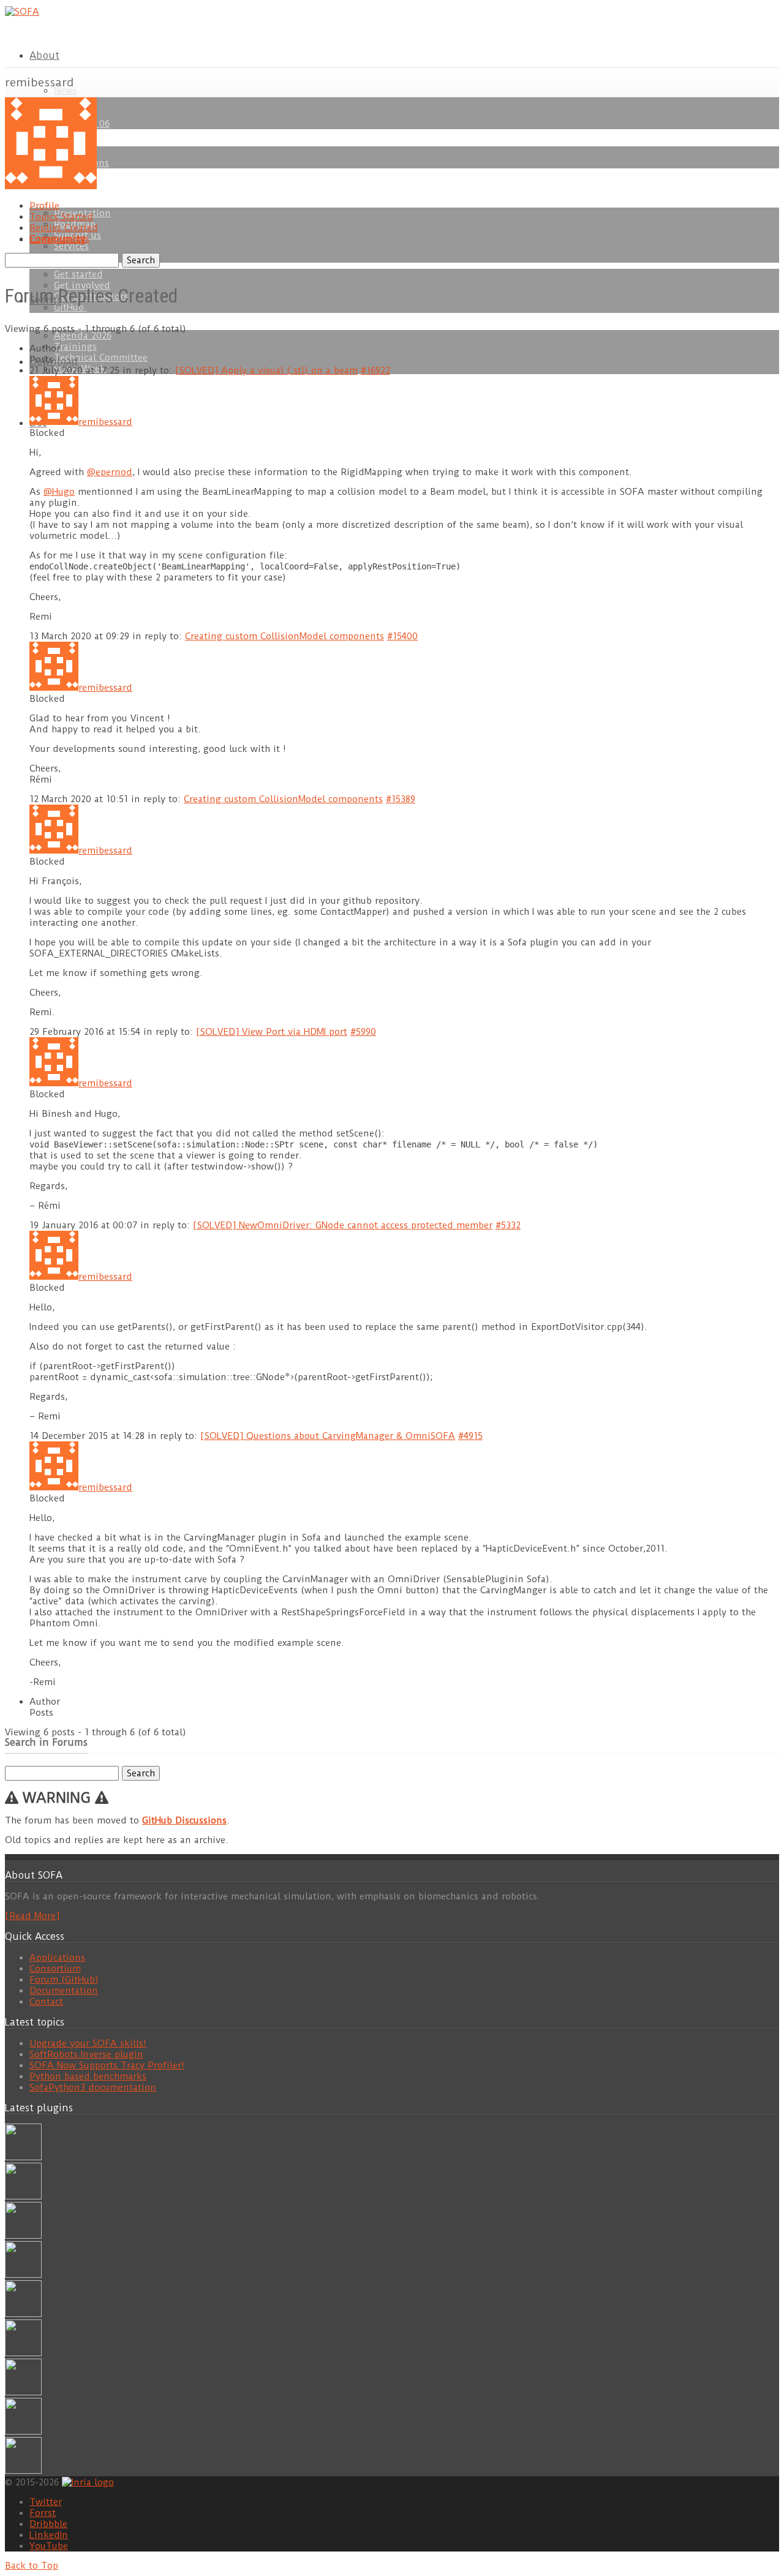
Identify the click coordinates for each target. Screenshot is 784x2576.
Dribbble (48, 2524)
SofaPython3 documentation (93, 2087)
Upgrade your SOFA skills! (88, 2043)
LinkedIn (49, 2535)
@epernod (110, 472)
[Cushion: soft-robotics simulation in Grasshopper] (23, 2157)
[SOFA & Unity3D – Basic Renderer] (23, 2314)
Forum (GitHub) (64, 1980)
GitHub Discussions (184, 1820)
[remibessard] (51, 186)
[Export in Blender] (23, 2431)
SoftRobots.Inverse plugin (86, 2054)
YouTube (49, 2546)
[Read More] (32, 1916)
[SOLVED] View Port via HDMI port (272, 1032)
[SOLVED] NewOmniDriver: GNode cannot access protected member (343, 1225)
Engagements (59, 239)
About (44, 55)
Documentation (64, 1991)
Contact (46, 2002)
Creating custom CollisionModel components (285, 636)
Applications (57, 1958)
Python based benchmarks (88, 2076)
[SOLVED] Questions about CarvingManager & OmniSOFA (328, 1436)
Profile (44, 206)
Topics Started (61, 217)
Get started (78, 274)
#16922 (375, 370)
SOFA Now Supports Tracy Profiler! (107, 2065)
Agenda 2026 (83, 336)
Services (71, 246)
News (65, 91)
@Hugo (59, 492)
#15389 (401, 799)
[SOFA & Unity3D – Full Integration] (23, 2275)
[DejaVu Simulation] (23, 2196)
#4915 (470, 1436)
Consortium (55, 1969)
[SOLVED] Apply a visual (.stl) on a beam (266, 370)
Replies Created (64, 228)
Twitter (46, 2502)
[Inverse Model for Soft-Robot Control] (23, 2471)
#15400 (402, 636)
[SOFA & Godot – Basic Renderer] (23, 2353)
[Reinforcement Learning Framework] (23, 2392)
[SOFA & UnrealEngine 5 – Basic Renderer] (23, 2236)
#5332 (508, 1225)
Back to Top (32, 2566)
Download (54, 362)
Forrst (43, 2513)
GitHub (70, 307)
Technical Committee (101, 358)
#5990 (363, 1032)
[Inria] (88, 2482)
